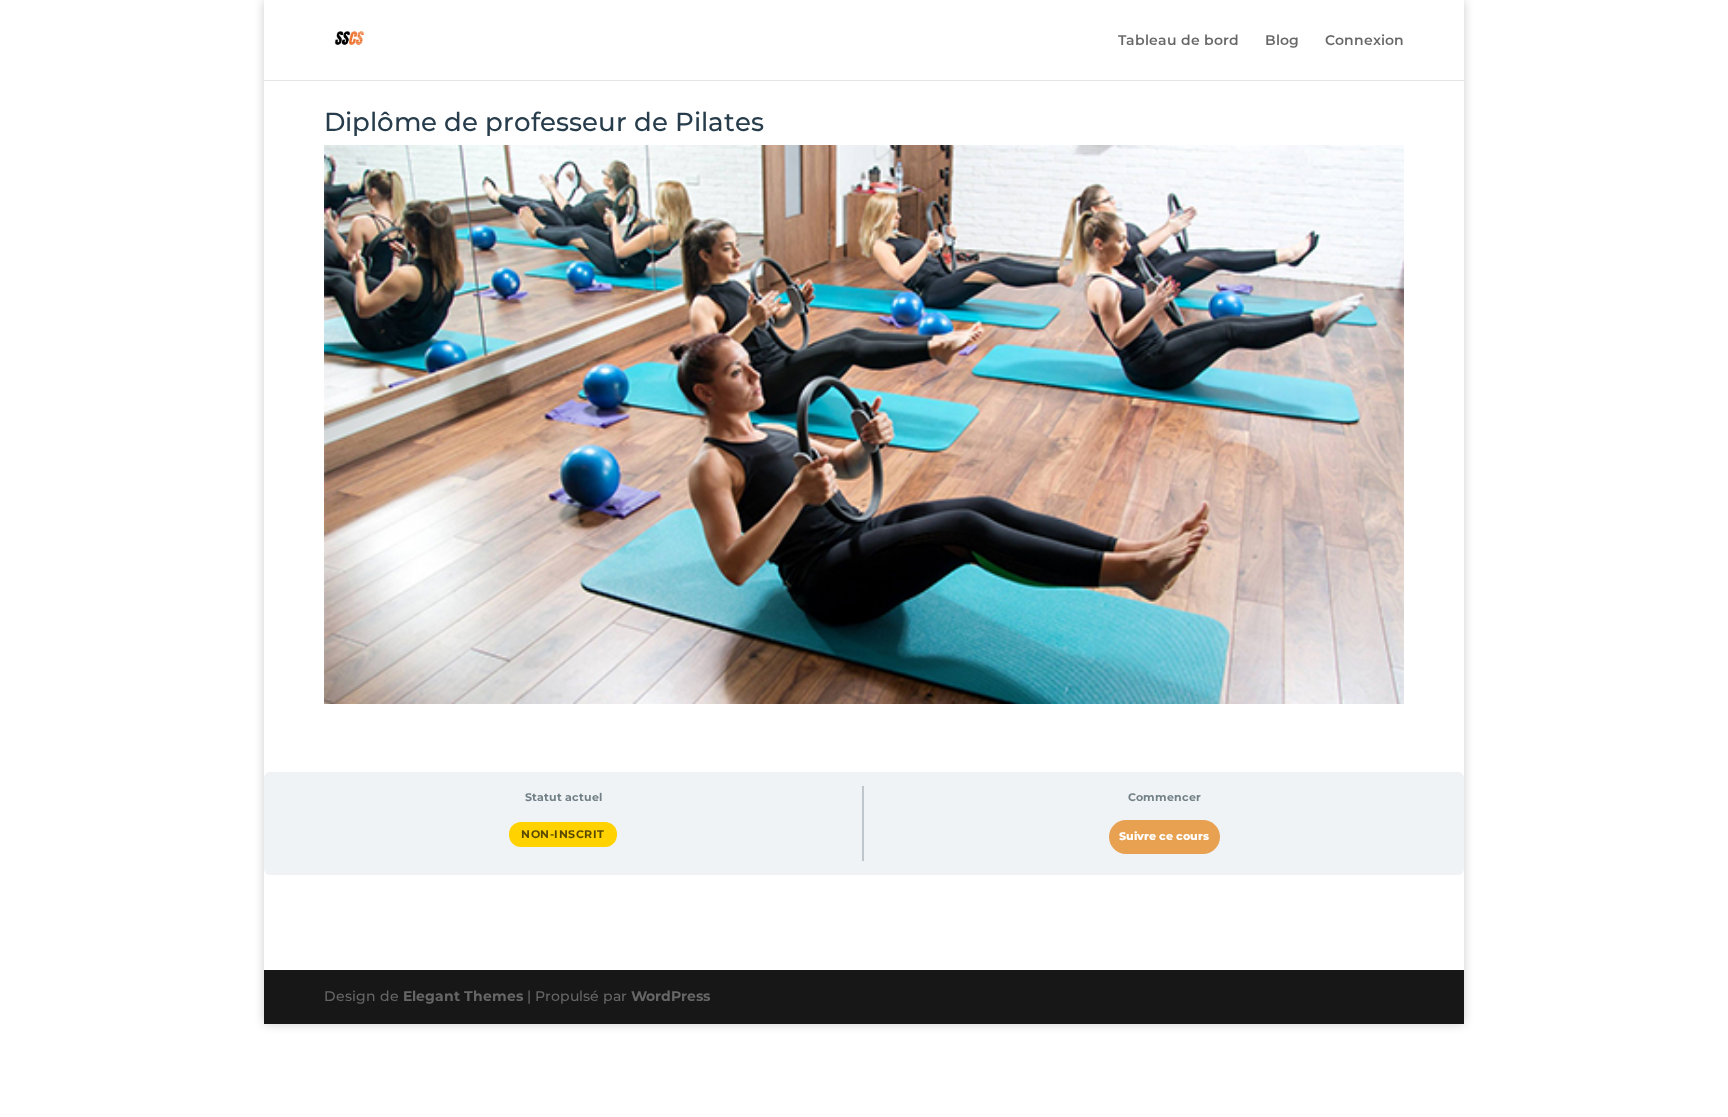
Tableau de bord (1178, 41)
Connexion (1364, 41)
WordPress (670, 996)
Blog (1282, 41)
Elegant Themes (463, 996)
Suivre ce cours (1164, 836)
